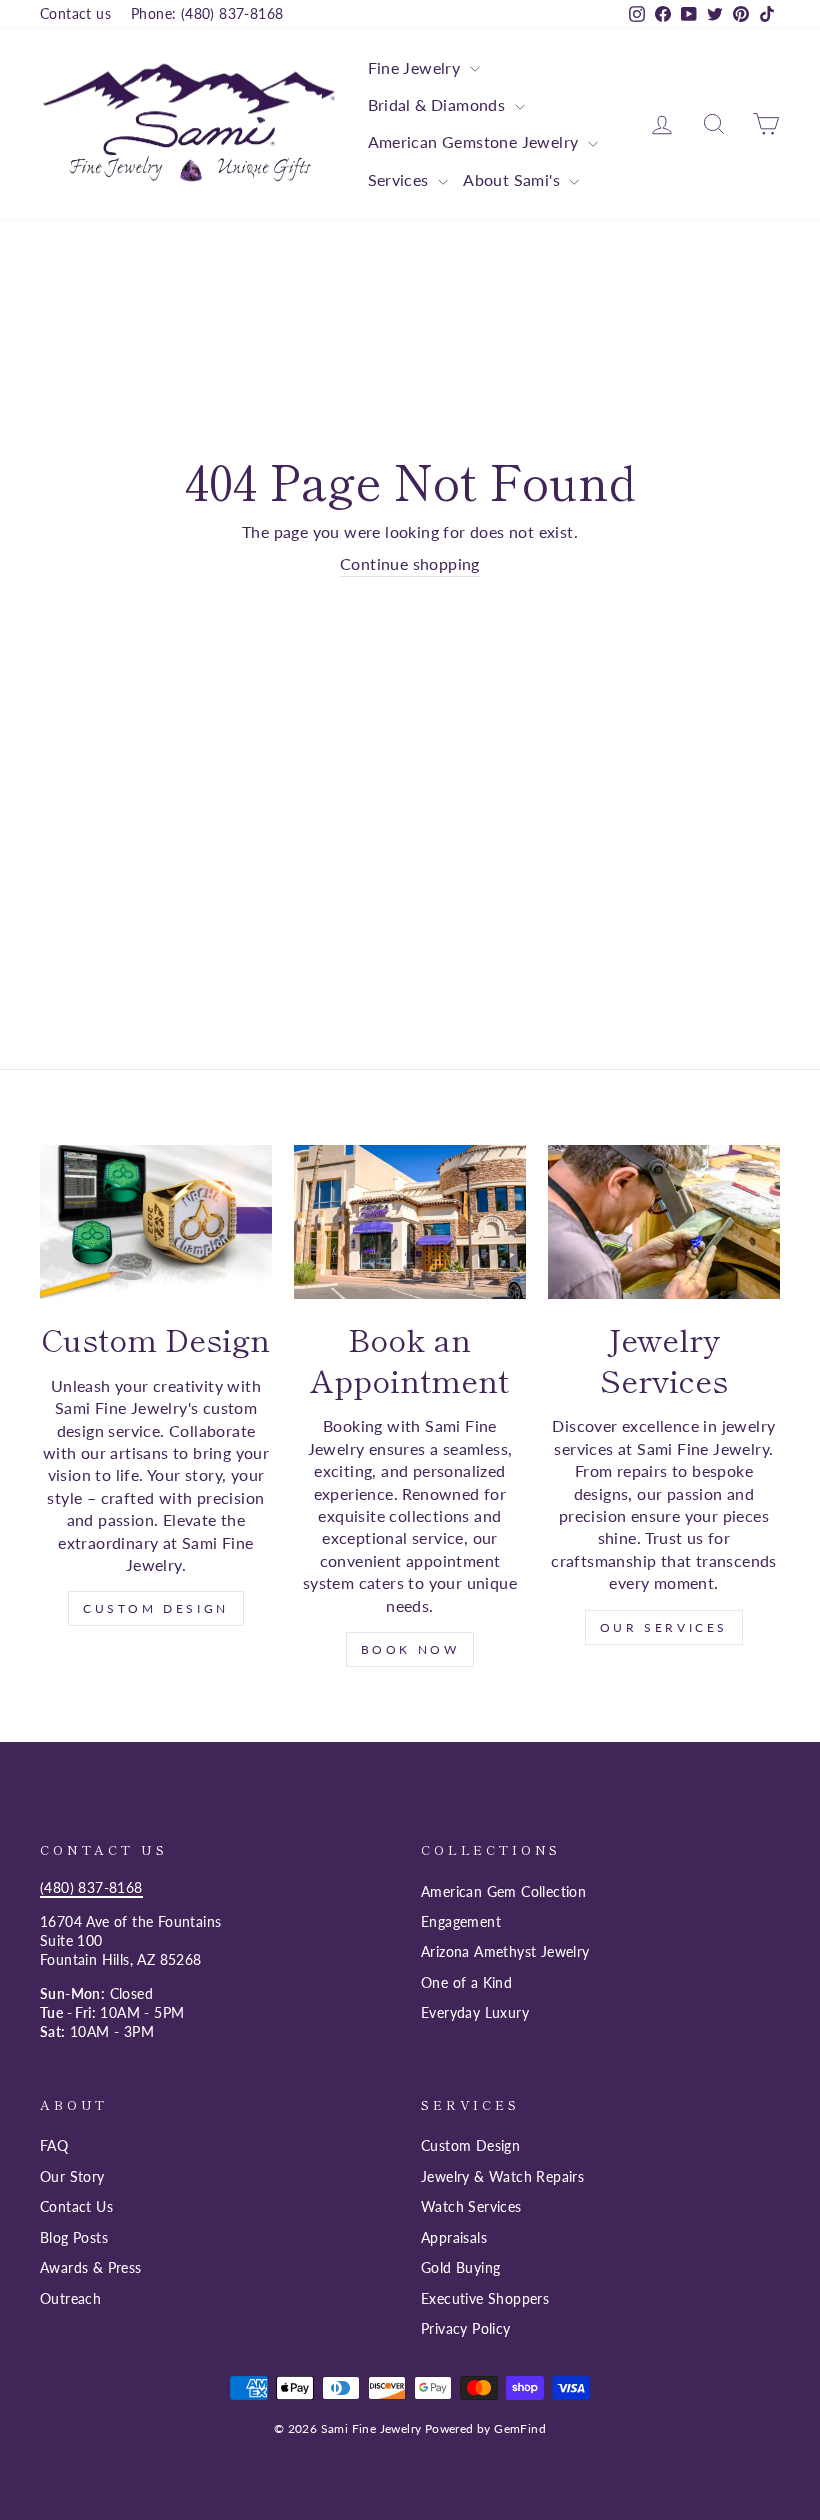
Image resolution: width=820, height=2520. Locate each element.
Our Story (72, 2177)
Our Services (664, 1627)
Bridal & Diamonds (439, 104)
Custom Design (156, 1608)
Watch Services (471, 2207)
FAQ (54, 2146)
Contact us (75, 14)
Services (401, 179)
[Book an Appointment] (410, 1222)
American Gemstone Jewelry (475, 141)
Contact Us (76, 2207)
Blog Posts (74, 2238)
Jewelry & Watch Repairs (502, 2177)
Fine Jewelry (416, 67)
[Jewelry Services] (664, 1222)
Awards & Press (91, 2268)
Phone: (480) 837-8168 (207, 14)
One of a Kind (466, 1983)
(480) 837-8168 (91, 1888)
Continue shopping (410, 563)
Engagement (461, 1922)
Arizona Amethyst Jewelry (505, 1952)
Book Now (410, 1649)
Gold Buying (460, 2268)
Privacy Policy (466, 2329)
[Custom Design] (156, 1222)
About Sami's (513, 179)
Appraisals (454, 2238)
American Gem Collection (503, 1892)
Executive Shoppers (485, 2299)
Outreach (70, 2299)
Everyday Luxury (475, 2013)
